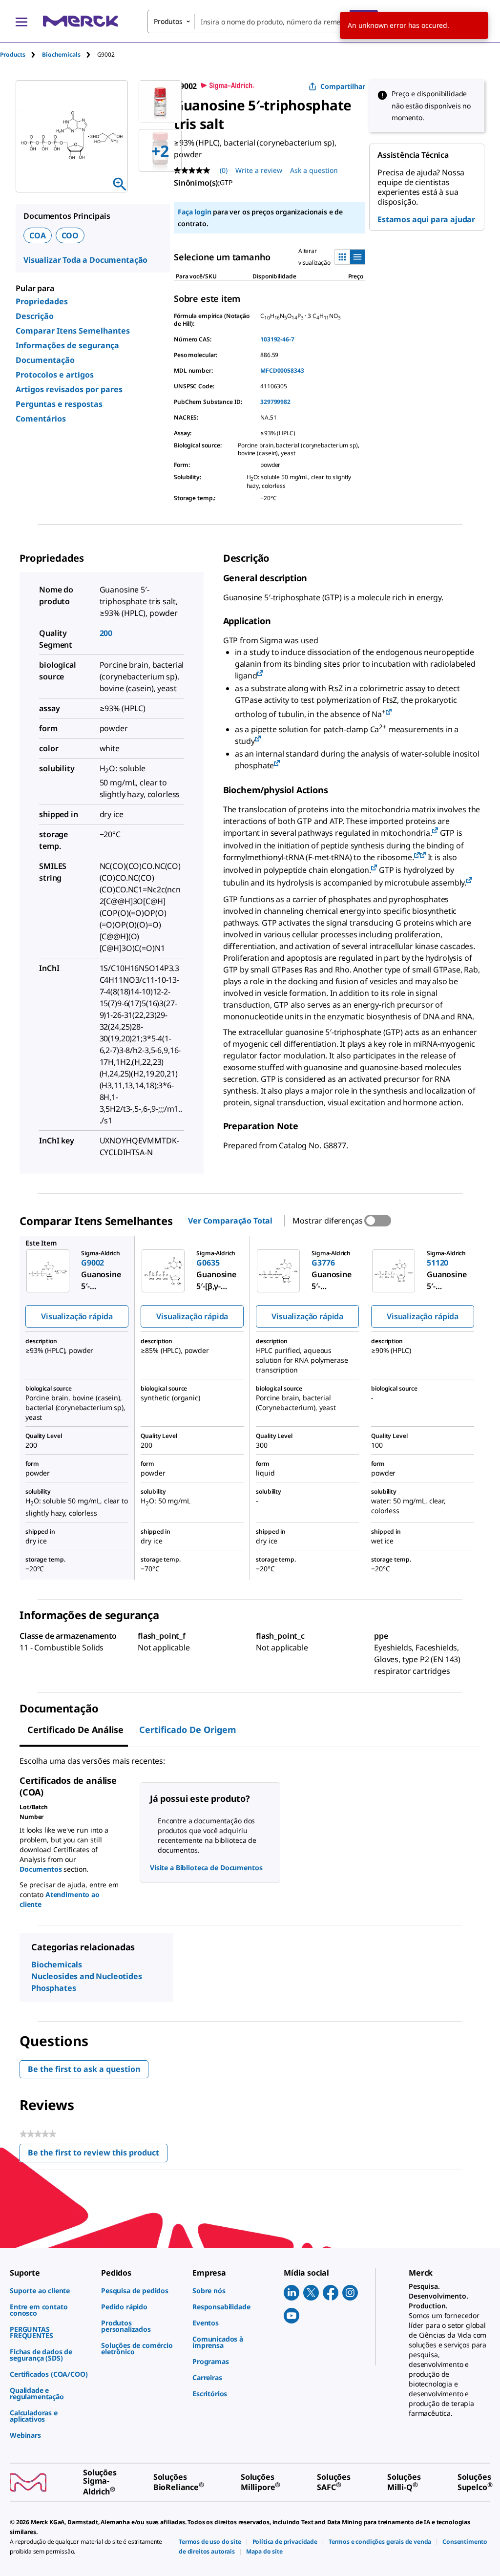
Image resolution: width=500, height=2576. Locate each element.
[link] (51, 2291)
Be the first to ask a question (84, 2069)
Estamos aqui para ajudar (426, 219)
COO (70, 235)
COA (38, 235)
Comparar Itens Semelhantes (73, 331)
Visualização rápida (77, 1316)
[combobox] (263, 21)
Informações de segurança (67, 345)
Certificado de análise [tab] (75, 1730)
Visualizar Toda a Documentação (85, 260)
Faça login (194, 212)
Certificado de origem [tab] (188, 1730)
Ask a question (314, 170)
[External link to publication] (260, 674)
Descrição (35, 316)
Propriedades (42, 301)
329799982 (275, 402)
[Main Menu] (21, 21)
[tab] (21, 54)
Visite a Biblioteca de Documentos (206, 1868)
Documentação (45, 360)
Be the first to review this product (98, 2155)
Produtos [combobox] (168, 21)
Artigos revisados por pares (69, 389)
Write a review (259, 170)
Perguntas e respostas (59, 404)
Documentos (41, 1869)
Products (13, 54)
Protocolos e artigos (55, 375)
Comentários (41, 419)
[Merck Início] (81, 21)
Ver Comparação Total (230, 1221)
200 (106, 633)
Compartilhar (343, 86)
